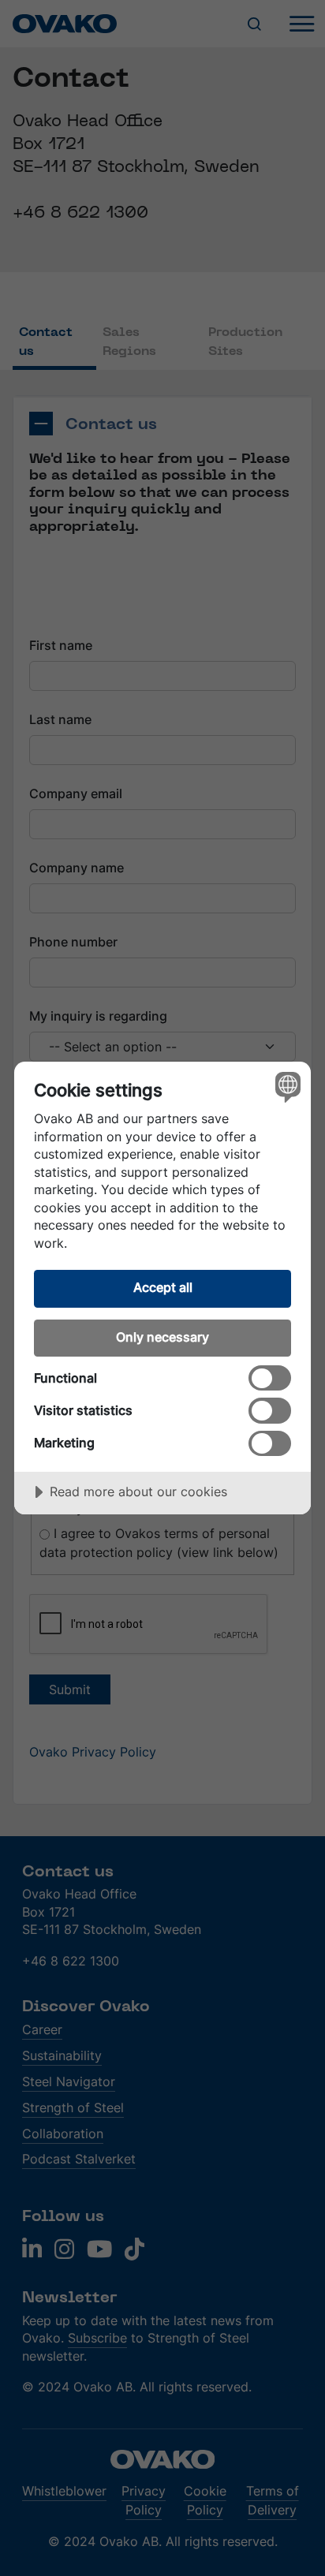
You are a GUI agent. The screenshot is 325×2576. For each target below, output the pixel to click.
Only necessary (162, 1337)
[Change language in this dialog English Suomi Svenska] (286, 1086)
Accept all (163, 1287)
